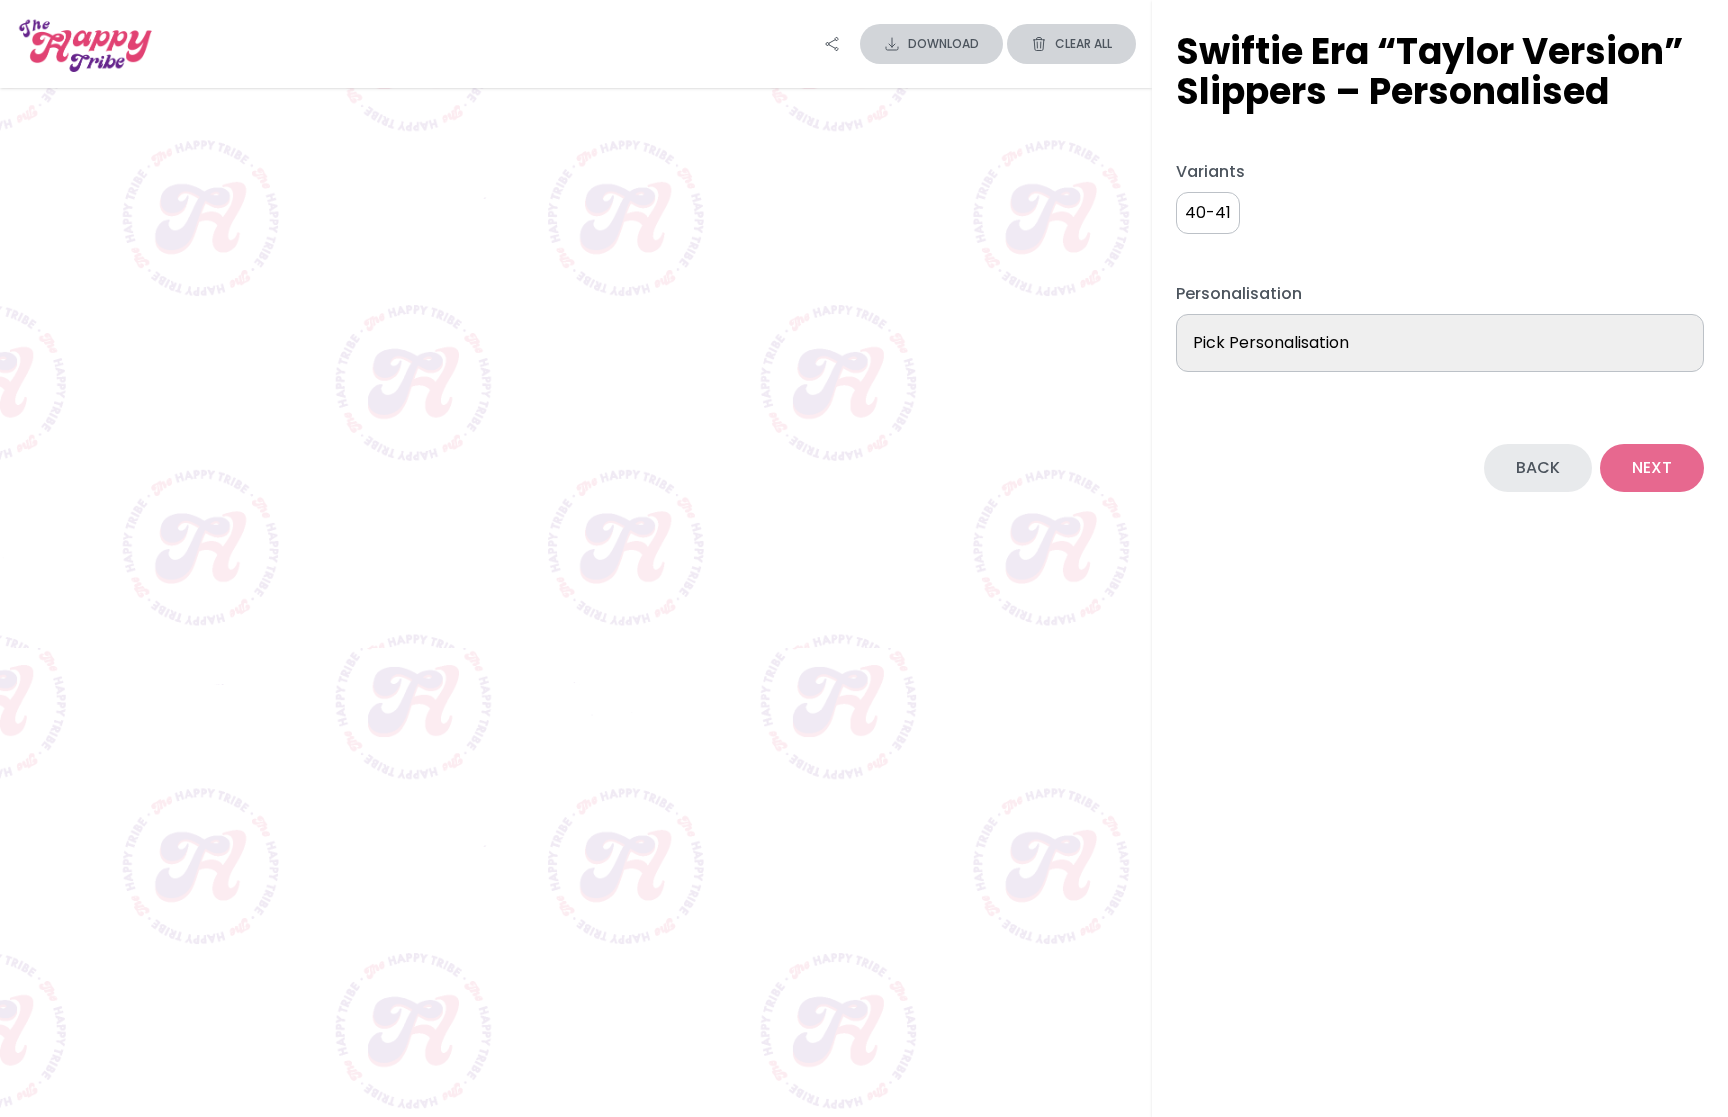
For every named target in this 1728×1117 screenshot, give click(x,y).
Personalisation (1239, 293)
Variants (1210, 171)
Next (1652, 467)
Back (1538, 467)
